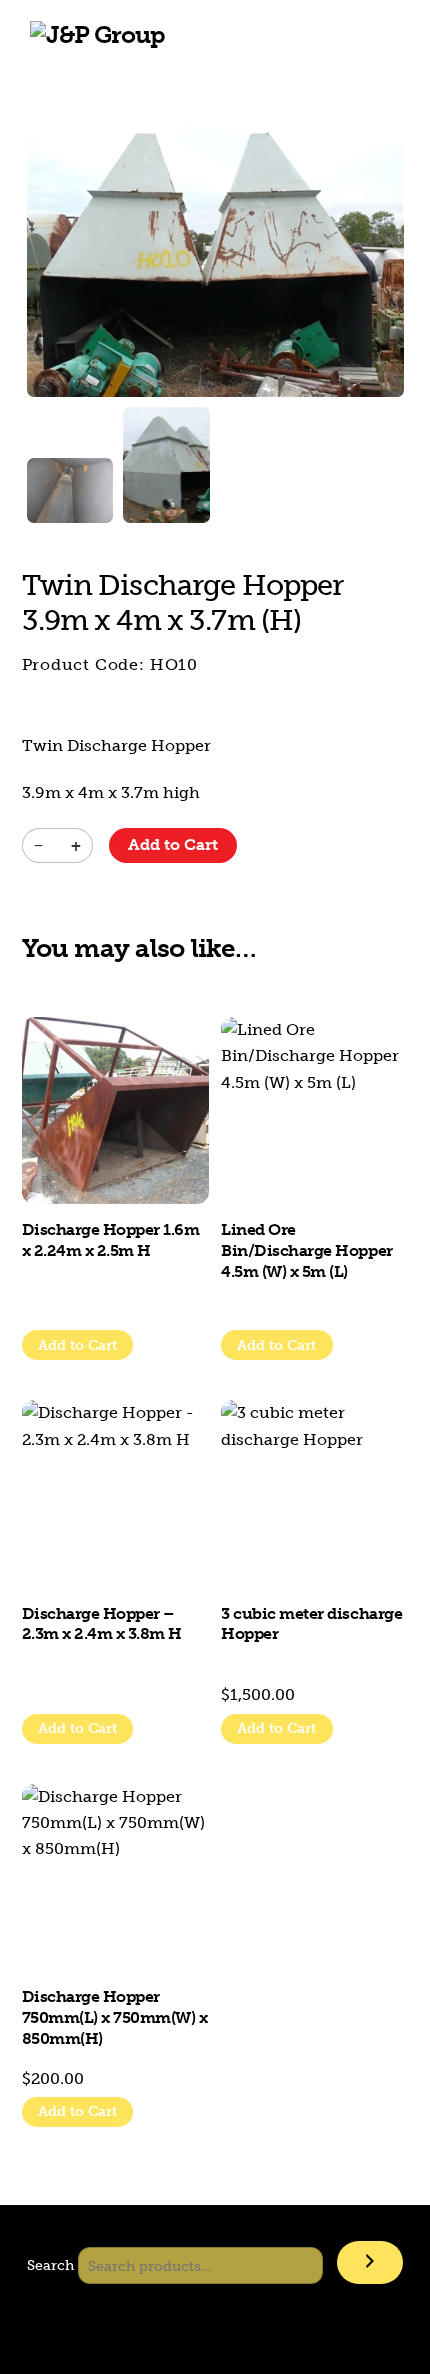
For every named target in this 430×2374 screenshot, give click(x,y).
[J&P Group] (97, 34)
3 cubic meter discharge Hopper (311, 1624)
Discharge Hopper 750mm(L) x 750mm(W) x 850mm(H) (115, 2017)
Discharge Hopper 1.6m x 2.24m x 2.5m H (111, 1240)
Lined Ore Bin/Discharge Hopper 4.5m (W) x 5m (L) (306, 1250)
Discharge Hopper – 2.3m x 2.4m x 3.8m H (102, 1624)
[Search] (370, 2262)
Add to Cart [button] (77, 1345)
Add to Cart (173, 844)
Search (50, 2266)
